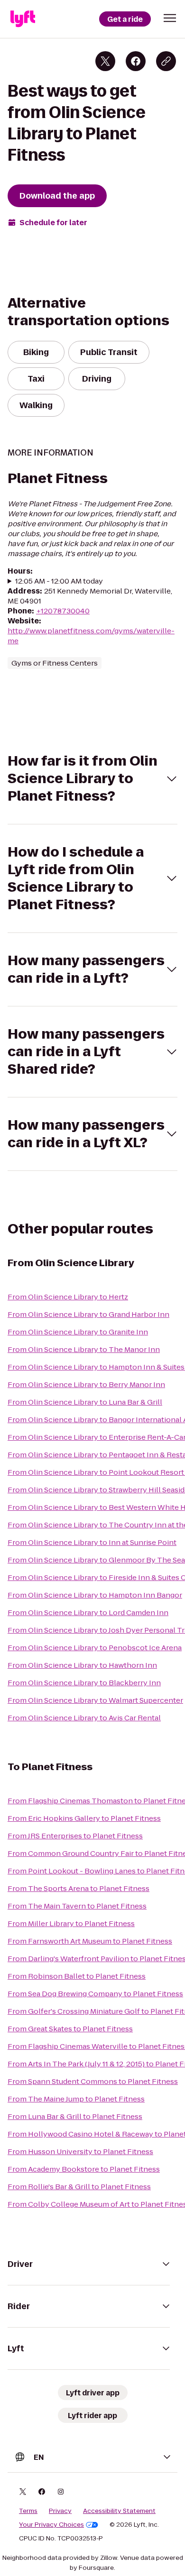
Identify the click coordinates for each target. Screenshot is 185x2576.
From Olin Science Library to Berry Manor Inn (86, 1384)
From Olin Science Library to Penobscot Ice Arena (95, 1648)
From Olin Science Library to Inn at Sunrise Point (92, 1542)
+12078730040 (63, 611)
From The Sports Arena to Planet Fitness (79, 1888)
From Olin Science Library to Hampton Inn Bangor (95, 1595)
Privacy (60, 2511)
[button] (170, 18)
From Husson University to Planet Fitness (80, 2151)
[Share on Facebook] (136, 61)
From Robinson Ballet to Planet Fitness (77, 1976)
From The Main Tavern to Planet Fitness (77, 1906)
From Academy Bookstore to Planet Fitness (84, 2169)
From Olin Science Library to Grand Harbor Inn (88, 1314)
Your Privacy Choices (51, 2525)
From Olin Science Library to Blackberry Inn (84, 1683)
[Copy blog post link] (166, 61)
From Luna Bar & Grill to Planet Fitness (75, 2116)
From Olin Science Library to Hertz (68, 1297)
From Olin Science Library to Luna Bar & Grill (85, 1402)
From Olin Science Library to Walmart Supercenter (95, 1700)
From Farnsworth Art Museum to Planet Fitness (90, 1941)
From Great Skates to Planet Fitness (70, 2029)
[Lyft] (23, 19)
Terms (28, 2511)
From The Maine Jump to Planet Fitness (76, 2099)
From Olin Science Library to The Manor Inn (84, 1349)
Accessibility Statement (119, 2511)
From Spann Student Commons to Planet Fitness (93, 2081)
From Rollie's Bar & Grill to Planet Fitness (79, 2187)
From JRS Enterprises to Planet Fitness (75, 1836)
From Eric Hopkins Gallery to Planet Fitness (84, 1818)
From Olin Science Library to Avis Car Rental (84, 1718)
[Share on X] (105, 61)
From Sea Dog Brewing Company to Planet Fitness (95, 1994)
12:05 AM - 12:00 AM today (59, 581)
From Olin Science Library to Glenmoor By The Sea (96, 1560)
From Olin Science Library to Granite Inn (78, 1332)
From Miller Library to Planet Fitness (71, 1923)
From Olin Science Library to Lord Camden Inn (88, 1612)
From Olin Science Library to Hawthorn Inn (82, 1665)
